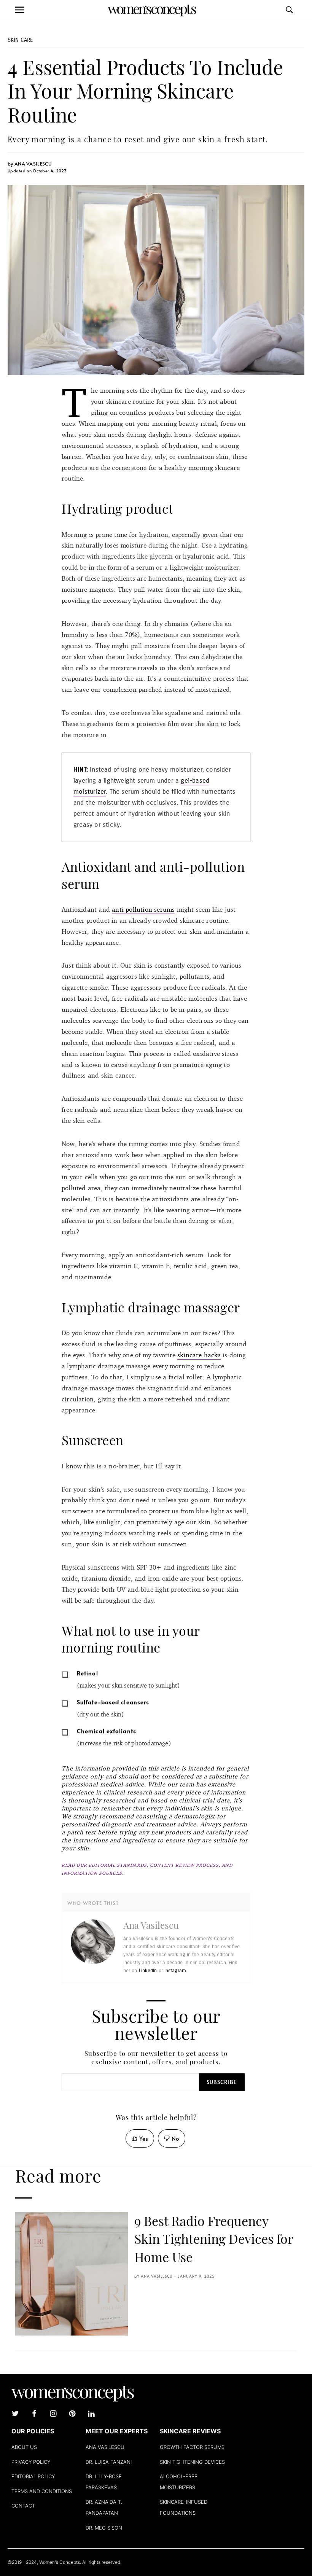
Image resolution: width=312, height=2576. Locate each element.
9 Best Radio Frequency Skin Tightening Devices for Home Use (214, 2239)
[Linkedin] (91, 2414)
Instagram (175, 1971)
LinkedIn (148, 1971)
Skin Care (20, 40)
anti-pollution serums (143, 909)
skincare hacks (199, 1355)
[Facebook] (34, 2414)
